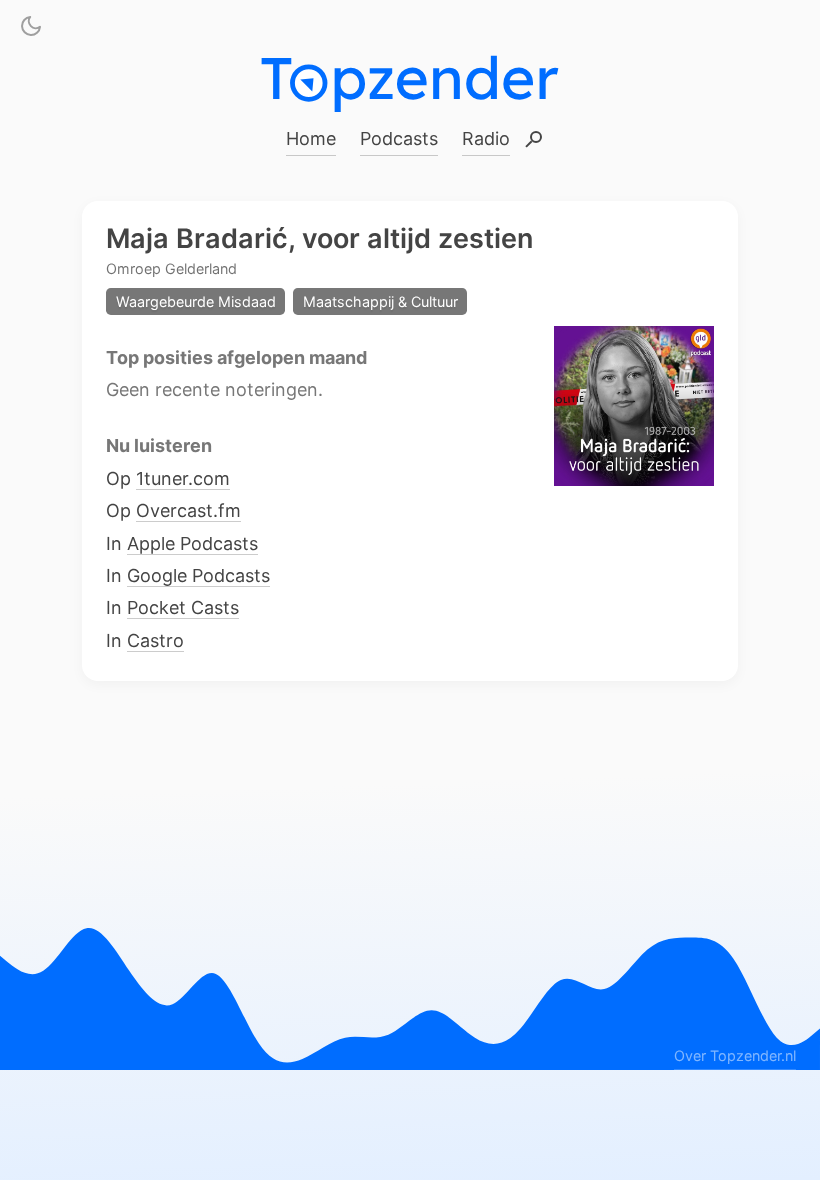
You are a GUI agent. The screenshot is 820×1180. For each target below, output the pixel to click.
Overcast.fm (188, 510)
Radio (486, 138)
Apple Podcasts (192, 542)
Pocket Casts (183, 607)
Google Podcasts (198, 575)
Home (311, 138)
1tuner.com (183, 477)
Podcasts (399, 138)
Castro (155, 639)
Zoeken (534, 140)
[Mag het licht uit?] (31, 30)
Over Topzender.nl (735, 1054)
